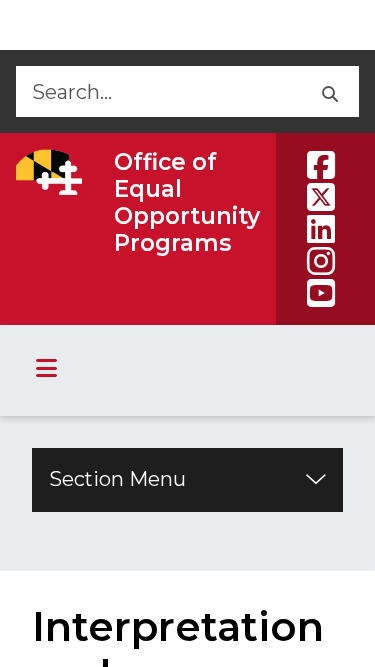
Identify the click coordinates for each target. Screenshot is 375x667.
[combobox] (157, 91)
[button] (328, 91)
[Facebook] (321, 165)
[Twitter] (321, 197)
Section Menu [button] (117, 479)
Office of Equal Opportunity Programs (187, 202)
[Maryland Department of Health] (49, 172)
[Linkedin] (321, 229)
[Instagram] (321, 261)
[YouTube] (321, 293)
